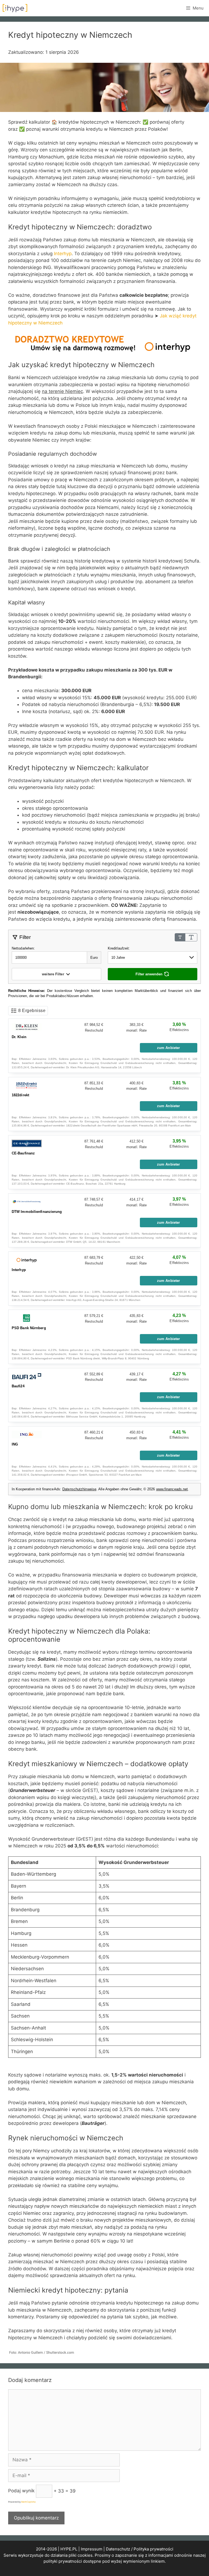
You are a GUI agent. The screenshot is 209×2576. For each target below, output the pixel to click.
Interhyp (63, 254)
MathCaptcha (28, 2502)
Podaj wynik (21, 2491)
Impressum (92, 2549)
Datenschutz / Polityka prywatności (140, 2549)
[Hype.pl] (15, 8)
